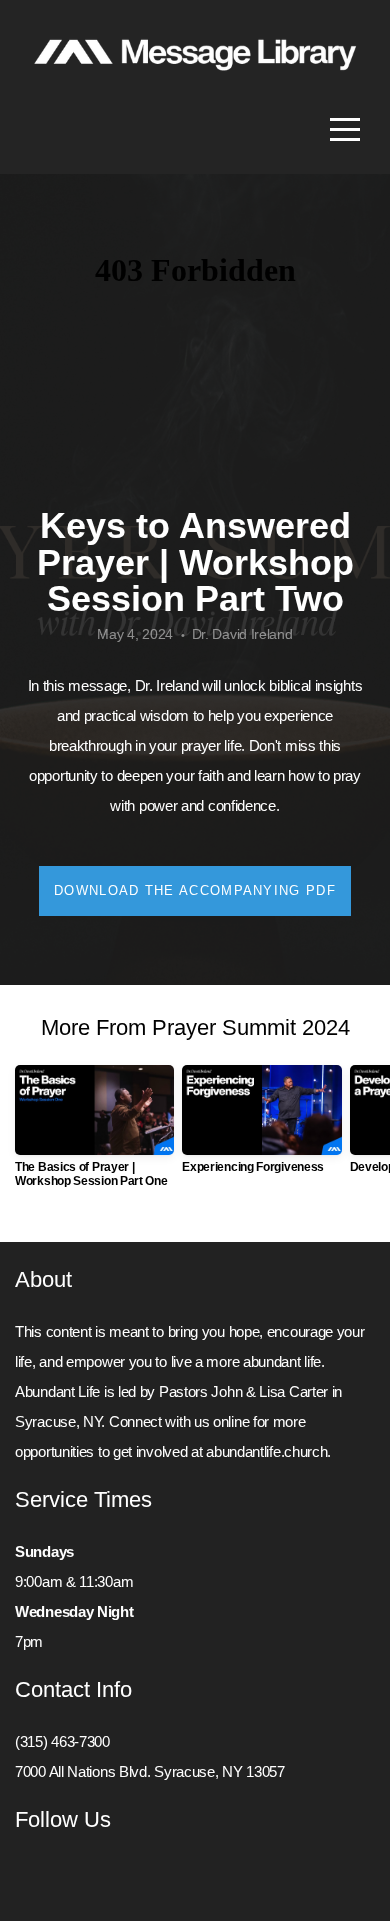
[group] (94, 1134)
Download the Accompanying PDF (195, 890)
